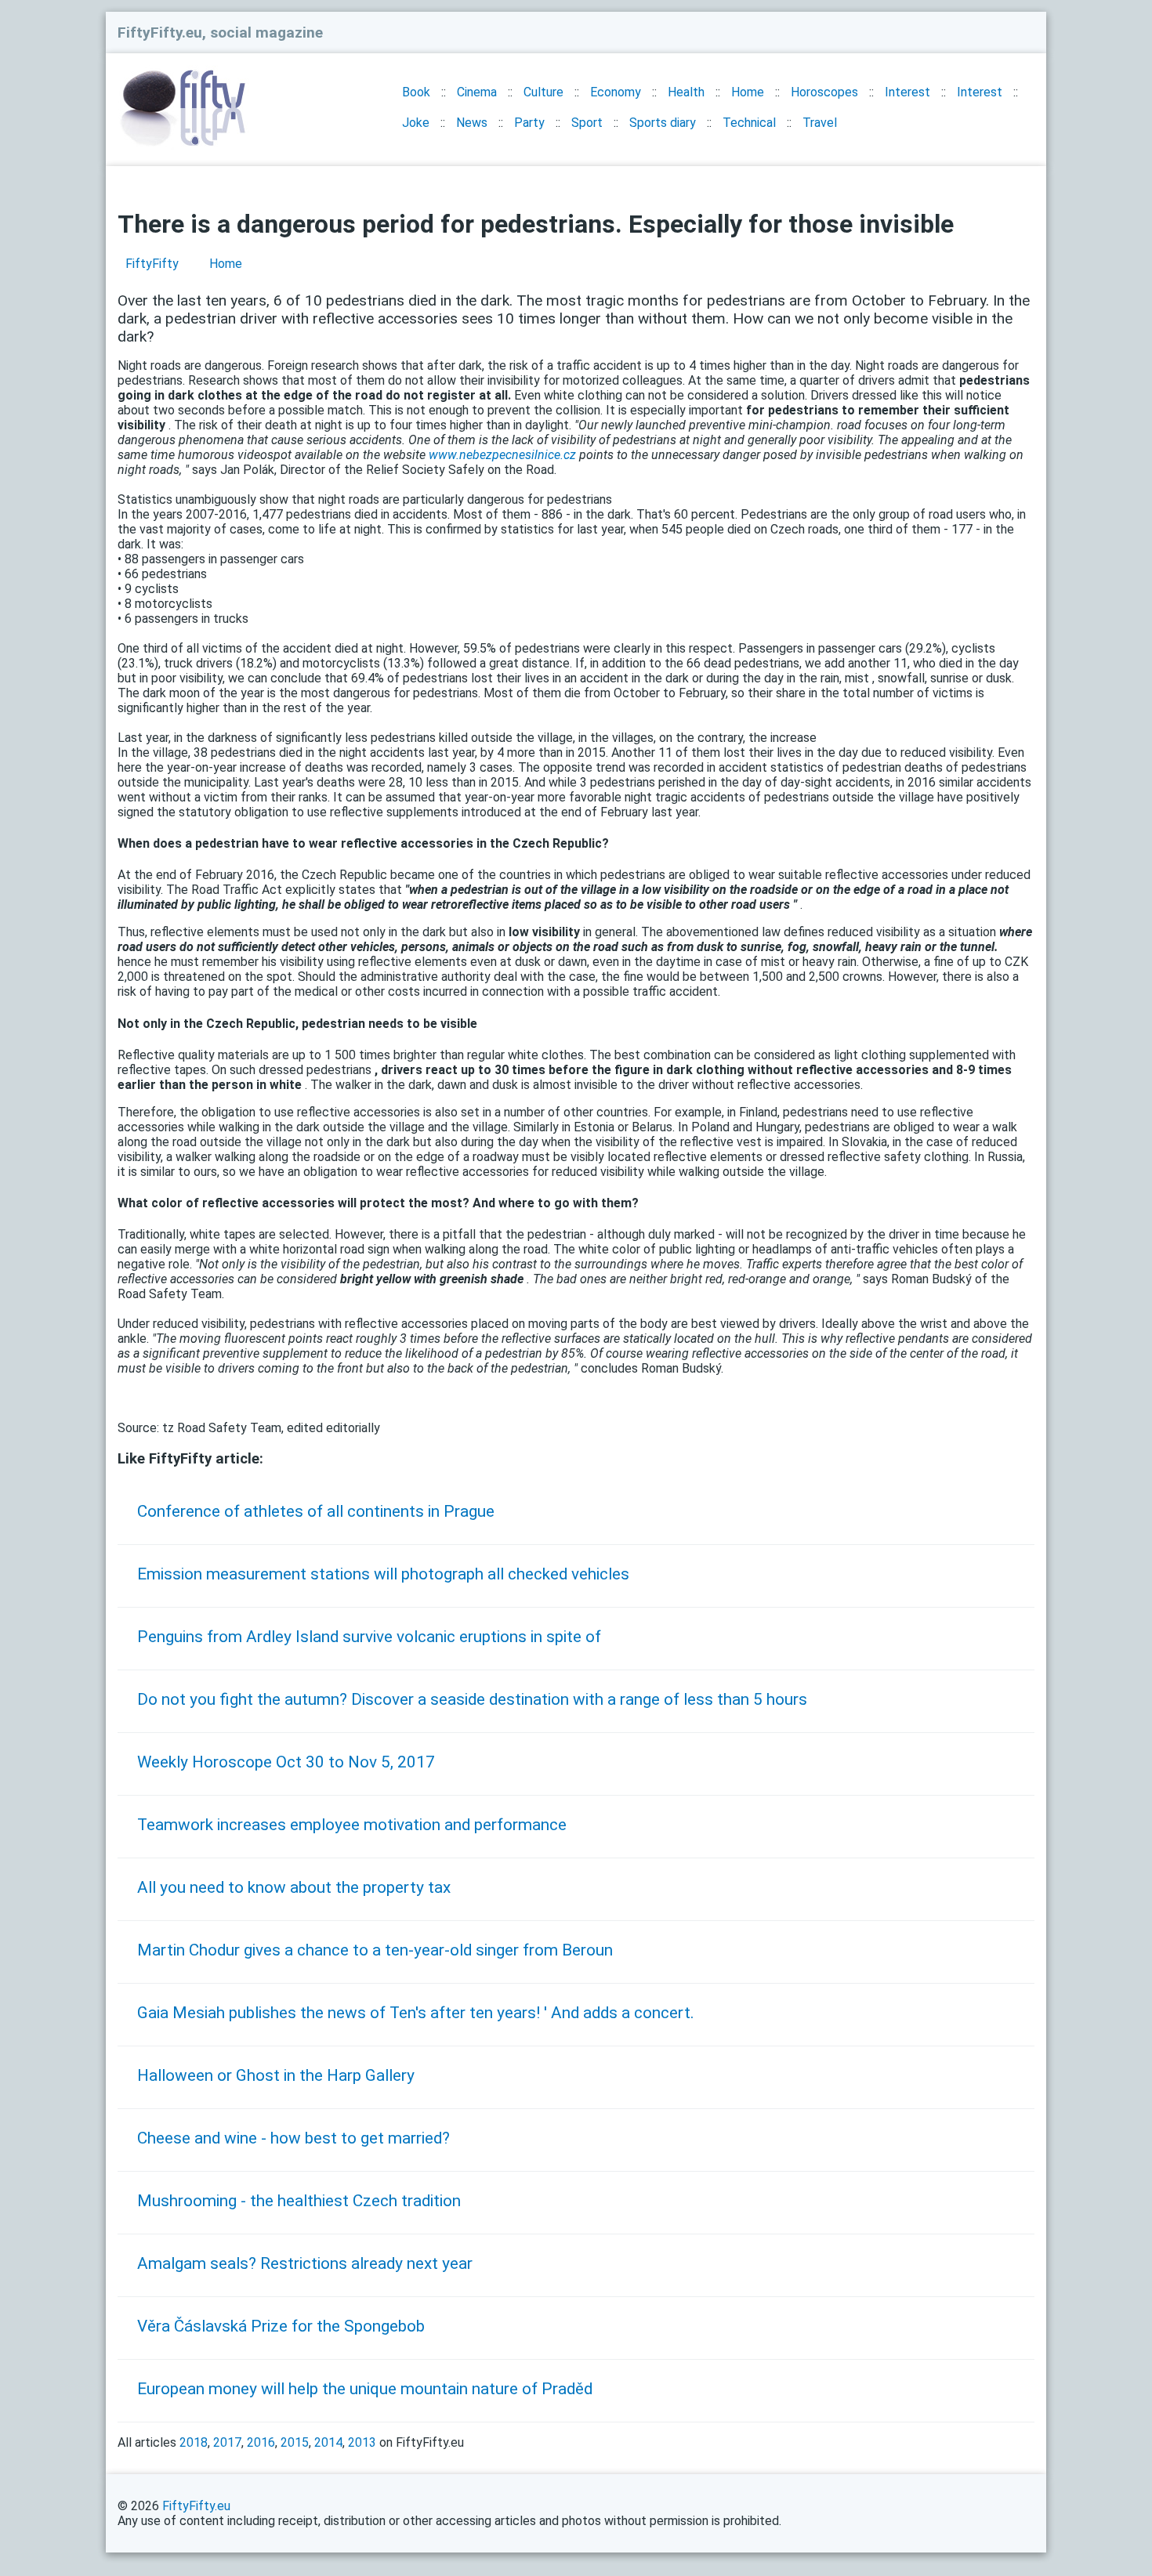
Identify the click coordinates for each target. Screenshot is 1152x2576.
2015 (295, 2442)
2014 (328, 2442)
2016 (261, 2442)
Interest (907, 92)
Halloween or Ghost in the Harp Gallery (276, 2075)
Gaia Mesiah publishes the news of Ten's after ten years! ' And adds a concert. (416, 2013)
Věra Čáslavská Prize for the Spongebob (281, 2326)
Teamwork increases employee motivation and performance (352, 1825)
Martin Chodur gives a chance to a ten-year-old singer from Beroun (375, 1950)
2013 (362, 2442)
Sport (587, 123)
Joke (416, 123)
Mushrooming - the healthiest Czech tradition (299, 2201)
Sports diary (663, 123)
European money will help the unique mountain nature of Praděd (365, 2389)
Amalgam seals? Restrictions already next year (305, 2263)
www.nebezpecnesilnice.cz (502, 455)
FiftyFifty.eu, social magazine (220, 33)
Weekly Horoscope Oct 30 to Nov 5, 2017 (286, 1762)
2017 (227, 2442)
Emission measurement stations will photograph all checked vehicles (383, 1574)
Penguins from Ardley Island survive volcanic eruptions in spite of (369, 1637)
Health (686, 92)
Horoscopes (824, 92)
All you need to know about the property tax (294, 1887)
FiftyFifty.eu (196, 2506)
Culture (543, 92)
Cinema (477, 92)
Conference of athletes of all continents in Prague (316, 1511)
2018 (194, 2442)
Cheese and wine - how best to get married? (293, 2138)
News (472, 123)
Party (529, 123)
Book (416, 92)
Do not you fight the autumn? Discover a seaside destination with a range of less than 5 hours (472, 1699)
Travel (820, 123)
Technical (749, 123)
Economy (616, 92)
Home (748, 92)
